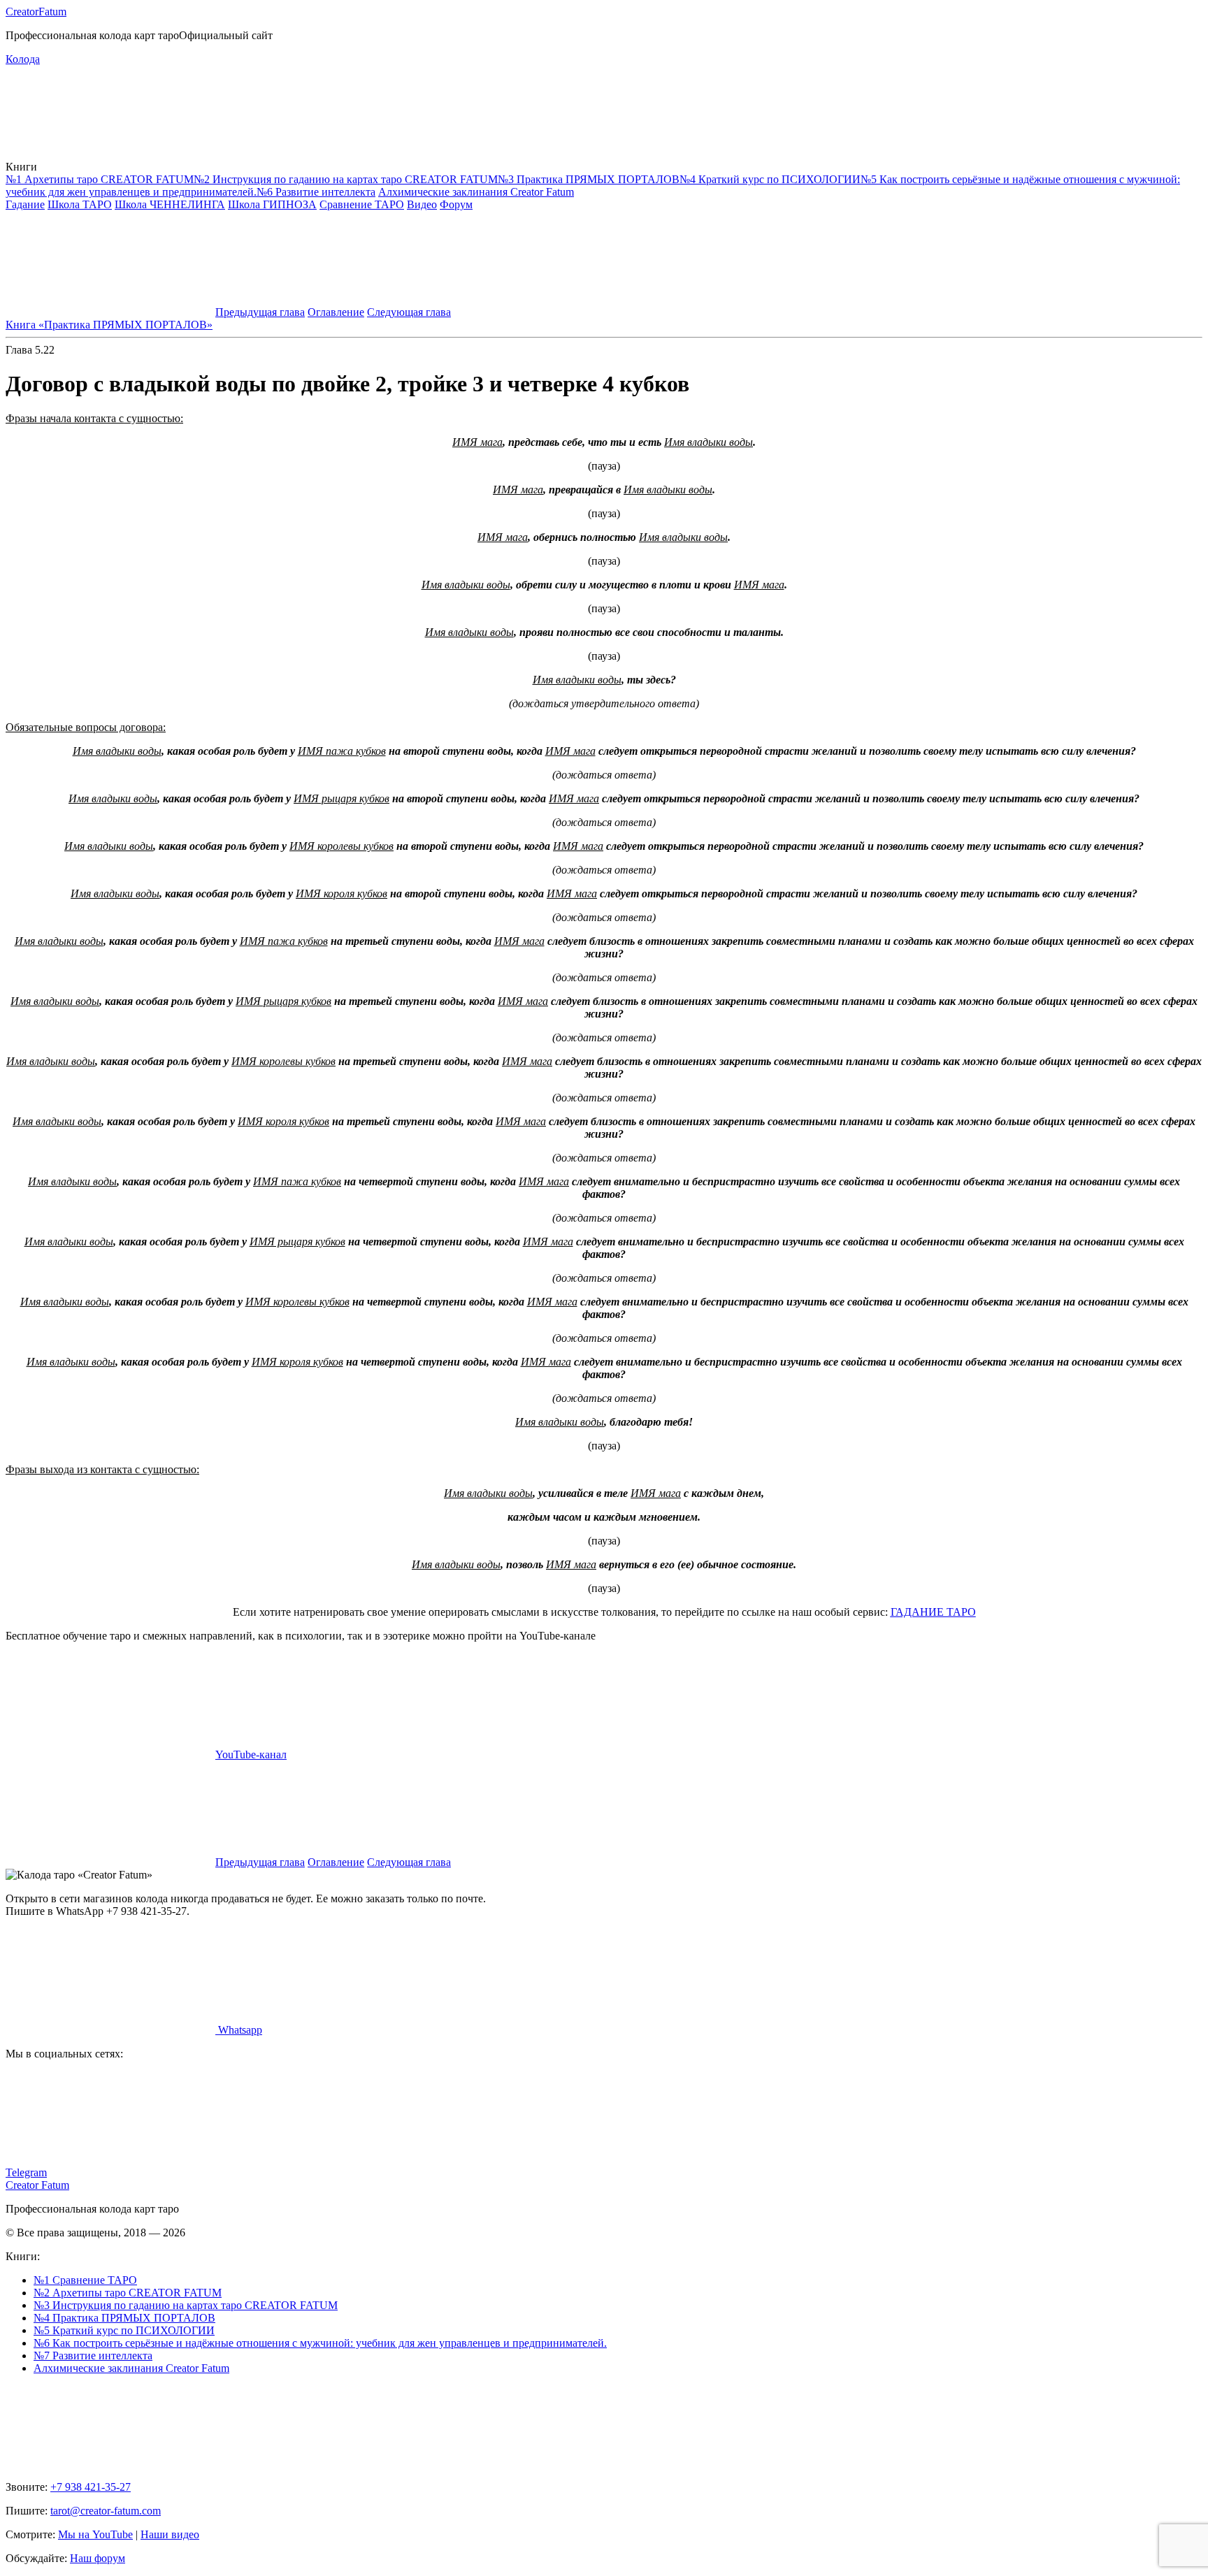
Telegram (26, 2172)
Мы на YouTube (95, 2534)
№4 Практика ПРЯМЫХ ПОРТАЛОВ (124, 2318)
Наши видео (170, 2534)
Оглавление (336, 312)
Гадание (25, 204)
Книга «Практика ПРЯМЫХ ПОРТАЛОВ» (109, 325)
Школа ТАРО (80, 204)
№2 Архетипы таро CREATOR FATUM (128, 2293)
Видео (422, 204)
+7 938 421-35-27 (91, 2487)
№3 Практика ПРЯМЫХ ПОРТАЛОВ (589, 179)
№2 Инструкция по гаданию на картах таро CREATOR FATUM (346, 179)
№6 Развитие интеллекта (316, 192)
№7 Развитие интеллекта (93, 2356)
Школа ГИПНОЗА (272, 204)
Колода (23, 59)
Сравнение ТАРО (362, 204)
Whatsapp (239, 2030)
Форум (456, 204)
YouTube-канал (251, 1754)
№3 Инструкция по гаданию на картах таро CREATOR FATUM (186, 2305)
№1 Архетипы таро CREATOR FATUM (100, 179)
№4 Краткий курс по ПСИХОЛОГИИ (770, 179)
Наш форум (98, 2558)
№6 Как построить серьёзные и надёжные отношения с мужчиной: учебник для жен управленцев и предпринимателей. (320, 2343)
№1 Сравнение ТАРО (85, 2280)
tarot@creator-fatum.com (106, 2511)
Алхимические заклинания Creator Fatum (476, 192)
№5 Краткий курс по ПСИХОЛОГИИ (124, 2330)
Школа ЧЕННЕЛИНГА (170, 204)
